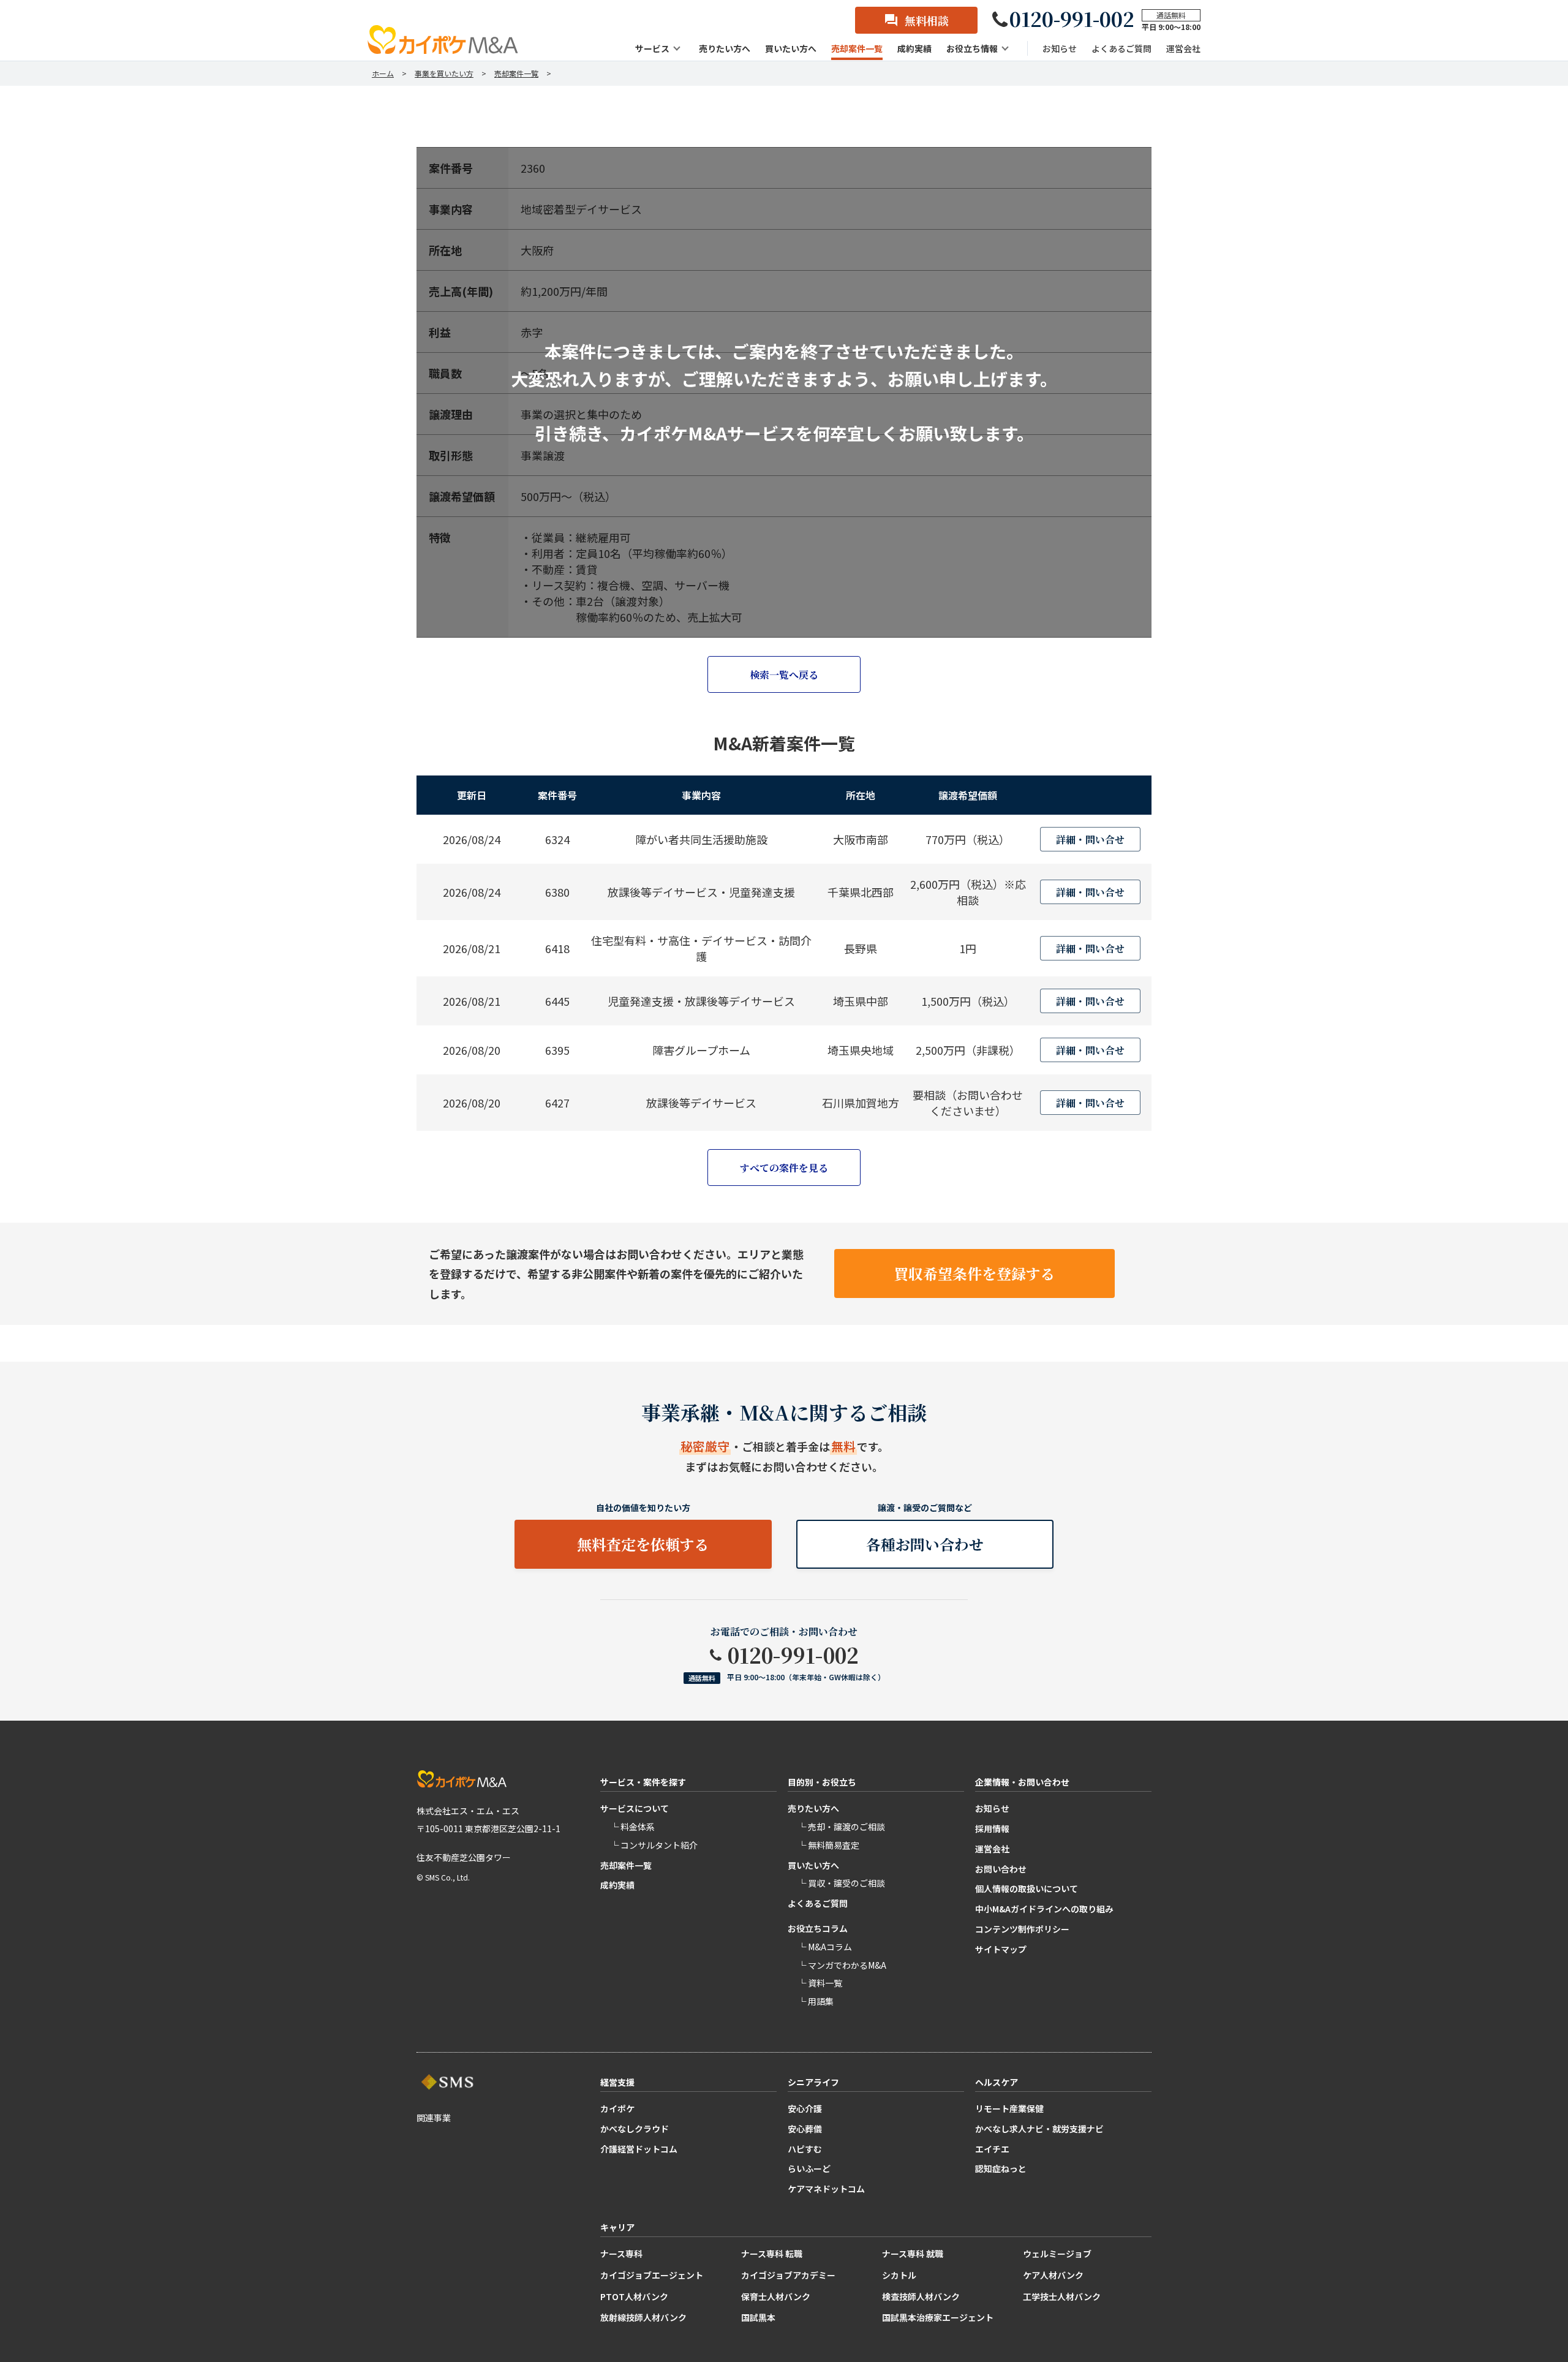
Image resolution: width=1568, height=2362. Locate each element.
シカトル (899, 2275)
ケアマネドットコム (826, 2189)
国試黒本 (758, 2317)
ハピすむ (805, 2149)
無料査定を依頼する (643, 1544)
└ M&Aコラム (825, 1947)
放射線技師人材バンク (643, 2317)
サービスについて (635, 1808)
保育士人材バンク (776, 2296)
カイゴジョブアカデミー (788, 2275)
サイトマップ (1001, 1949)
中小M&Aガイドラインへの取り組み (1044, 1909)
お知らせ (992, 1808)
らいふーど (809, 2168)
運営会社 (992, 1849)
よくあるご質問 (818, 1903)
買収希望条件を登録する (974, 1273)
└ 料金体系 (632, 1827)
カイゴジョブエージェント (652, 2275)
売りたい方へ (813, 1808)
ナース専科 (621, 2254)
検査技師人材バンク (921, 2296)
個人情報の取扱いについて (1027, 1888)
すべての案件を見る (784, 1168)
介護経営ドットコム (639, 2149)
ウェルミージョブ (1057, 2254)
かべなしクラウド (635, 2129)
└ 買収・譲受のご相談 (841, 1883)
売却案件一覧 (626, 1865)
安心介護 (805, 2108)
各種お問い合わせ (925, 1544)
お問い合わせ (1001, 1869)
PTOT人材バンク (634, 2296)
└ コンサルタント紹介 (654, 1845)
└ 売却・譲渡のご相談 (841, 1827)
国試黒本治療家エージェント (938, 2317)
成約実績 (617, 1885)
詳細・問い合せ (1090, 840)
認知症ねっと (1001, 2168)
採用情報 (992, 1828)
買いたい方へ (813, 1865)
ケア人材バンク (1053, 2275)
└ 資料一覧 (820, 1983)
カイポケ (617, 2108)
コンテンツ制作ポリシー (1022, 1929)
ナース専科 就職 (913, 2254)
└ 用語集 (816, 2001)
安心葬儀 (805, 2129)
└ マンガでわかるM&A (842, 1965)
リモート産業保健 (1009, 2108)
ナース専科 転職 (772, 2254)
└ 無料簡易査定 (828, 1845)
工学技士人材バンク (1062, 2296)
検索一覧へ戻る (784, 675)
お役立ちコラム (818, 1928)
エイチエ (992, 2149)
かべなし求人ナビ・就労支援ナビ (1039, 2129)
